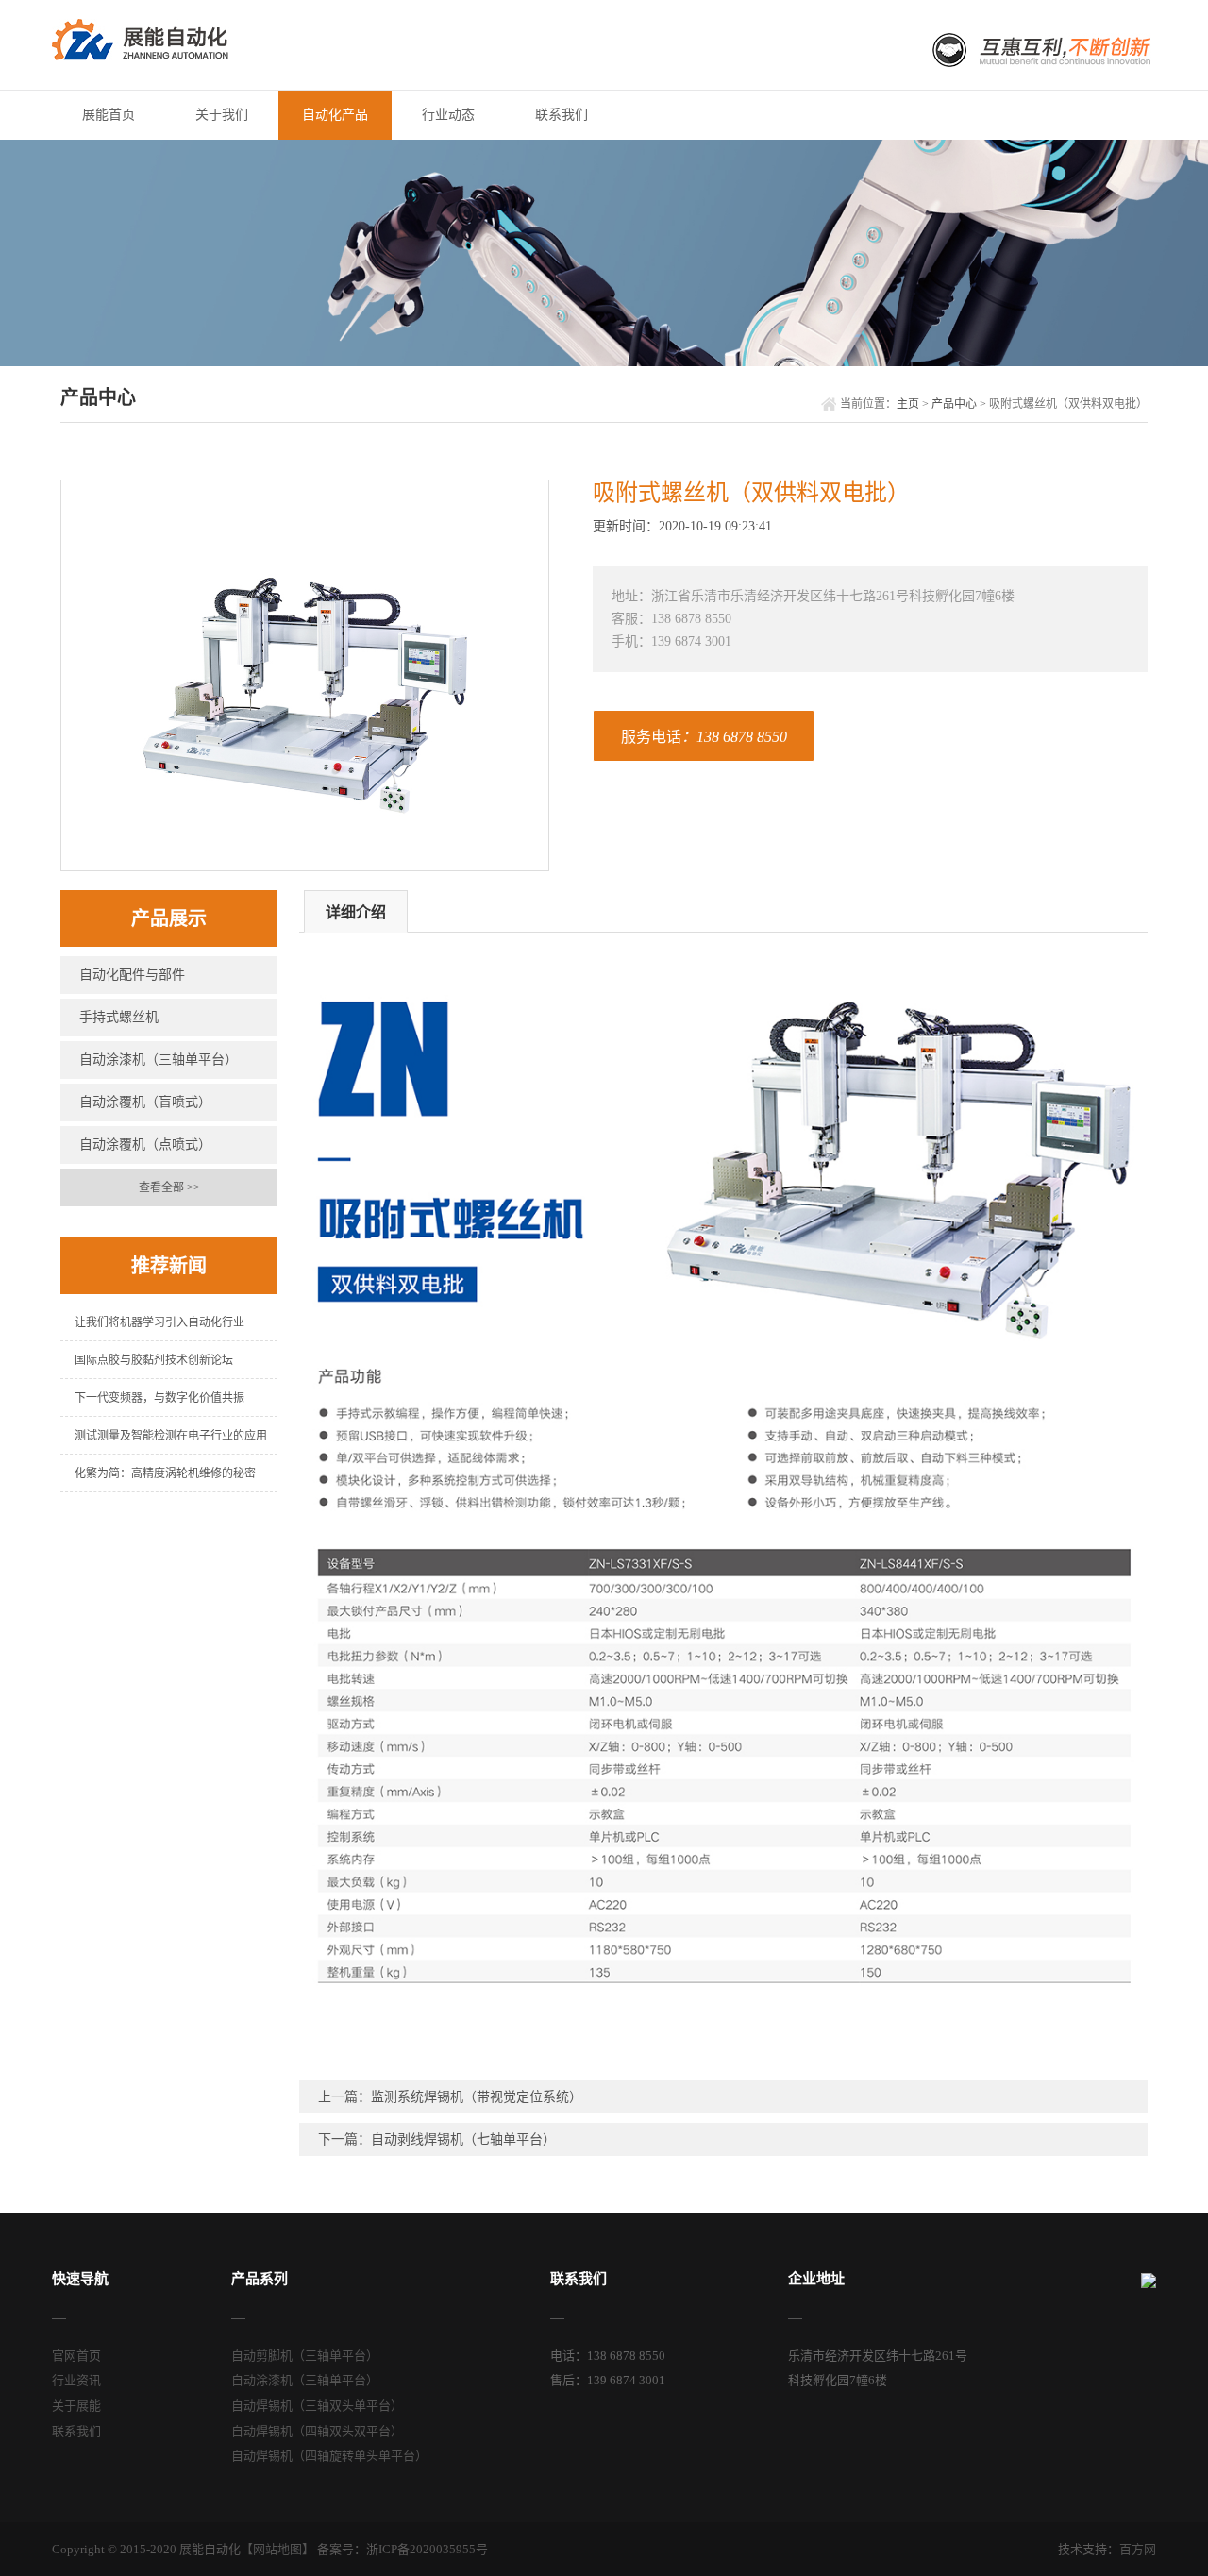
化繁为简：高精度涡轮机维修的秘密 (165, 1473)
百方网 (1138, 2549)
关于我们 (222, 115)
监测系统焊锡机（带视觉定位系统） (477, 2097)
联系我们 (562, 115)
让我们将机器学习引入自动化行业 (159, 1322)
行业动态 (448, 115)
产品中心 (954, 404)
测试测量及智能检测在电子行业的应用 (171, 1436)
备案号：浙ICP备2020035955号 (403, 2549)
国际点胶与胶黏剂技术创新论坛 (154, 1360)
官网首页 (76, 2356)
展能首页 (109, 115)
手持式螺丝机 (119, 1017)
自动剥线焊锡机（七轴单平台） (463, 2139)
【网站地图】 (277, 2549)
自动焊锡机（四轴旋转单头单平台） (329, 2456)
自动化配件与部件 (132, 975)
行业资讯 (76, 2380)
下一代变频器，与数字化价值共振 (159, 1398)
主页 (908, 404)
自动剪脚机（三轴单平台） (305, 2356)
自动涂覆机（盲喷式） (145, 1102)
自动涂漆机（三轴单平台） (159, 1060)
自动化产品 (335, 115)
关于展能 (76, 2406)
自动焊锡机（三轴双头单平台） (317, 2406)
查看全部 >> (169, 1187)
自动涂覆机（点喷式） (145, 1145)
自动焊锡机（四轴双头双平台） (317, 2431)
